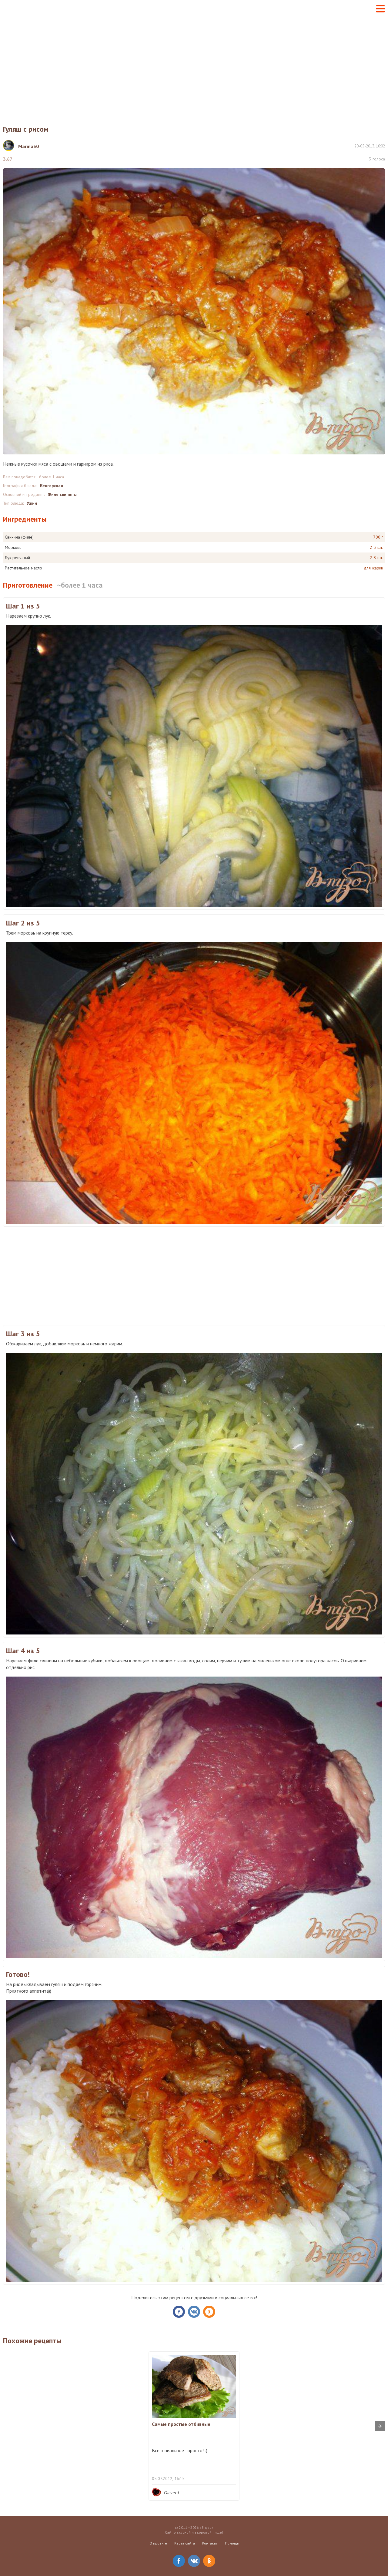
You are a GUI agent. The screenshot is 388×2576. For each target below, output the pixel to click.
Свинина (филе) (19, 537)
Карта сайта (185, 2543)
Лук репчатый (17, 558)
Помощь (232, 2543)
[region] (194, 66)
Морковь (13, 547)
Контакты (210, 2543)
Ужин (32, 503)
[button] (380, 9)
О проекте (158, 2543)
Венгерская (52, 486)
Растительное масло (23, 568)
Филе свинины (62, 494)
